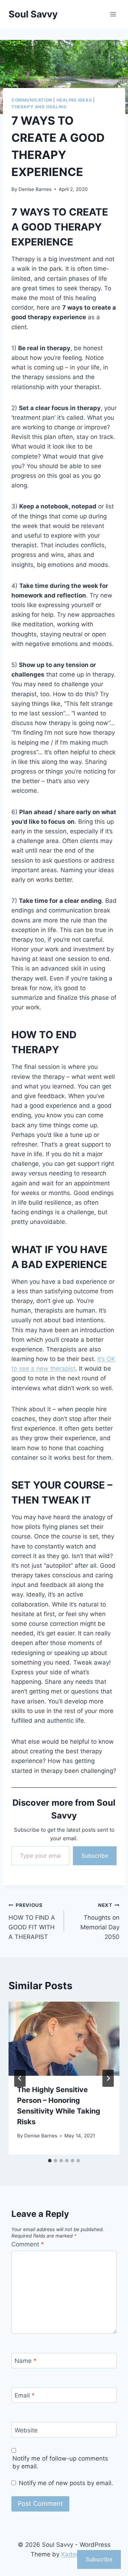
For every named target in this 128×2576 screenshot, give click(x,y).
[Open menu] (113, 14)
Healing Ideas (74, 100)
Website (26, 2430)
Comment (28, 2244)
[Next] (108, 2078)
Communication (32, 100)
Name (26, 2361)
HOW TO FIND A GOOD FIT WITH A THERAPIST (32, 1921)
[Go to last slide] (20, 2078)
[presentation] (64, 2039)
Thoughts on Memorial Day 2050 (100, 1921)
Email (25, 2395)
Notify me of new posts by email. (66, 2483)
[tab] (50, 2161)
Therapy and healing (39, 107)
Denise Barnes (35, 189)
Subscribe (95, 1856)
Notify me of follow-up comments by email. (60, 2462)
